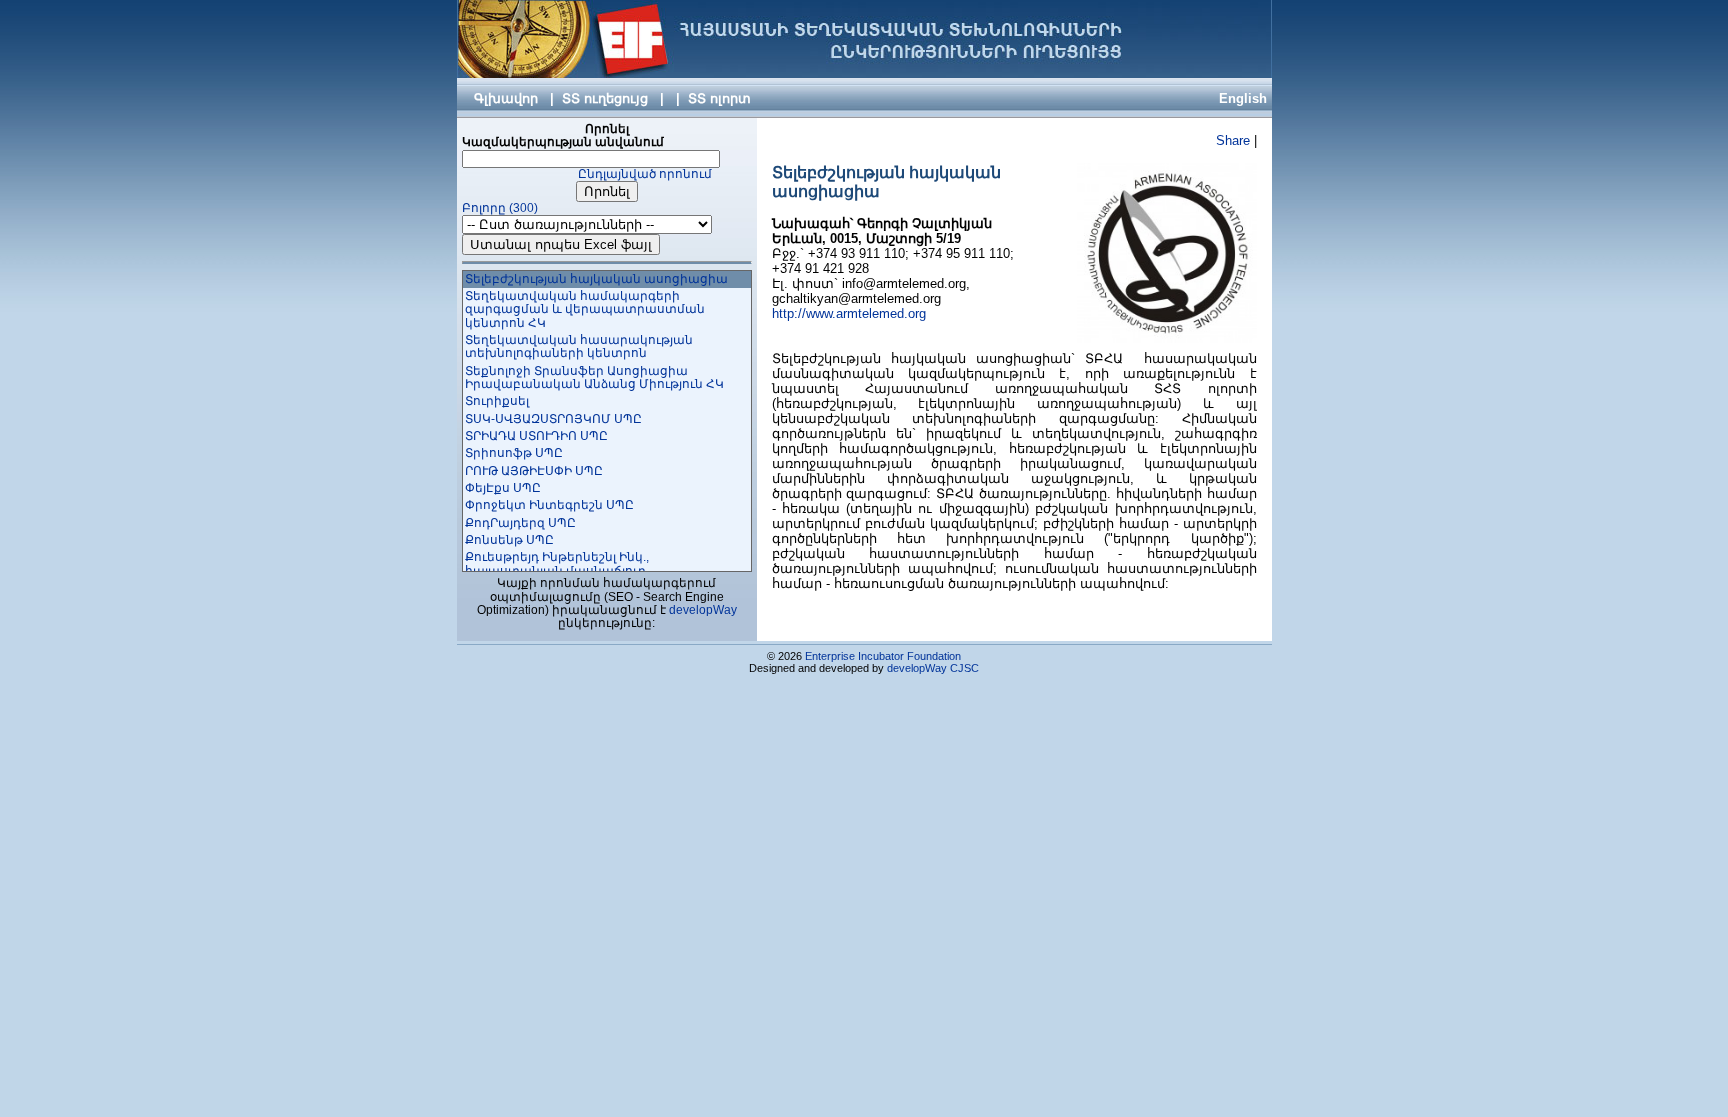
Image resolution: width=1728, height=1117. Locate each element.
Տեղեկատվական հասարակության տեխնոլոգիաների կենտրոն (579, 346)
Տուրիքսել (497, 401)
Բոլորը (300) (500, 208)
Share (1233, 140)
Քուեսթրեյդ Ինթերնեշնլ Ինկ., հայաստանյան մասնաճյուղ (557, 563)
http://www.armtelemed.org (849, 313)
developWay (703, 610)
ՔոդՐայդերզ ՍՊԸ (520, 523)
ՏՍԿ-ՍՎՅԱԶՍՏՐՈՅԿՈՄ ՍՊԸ (553, 419)
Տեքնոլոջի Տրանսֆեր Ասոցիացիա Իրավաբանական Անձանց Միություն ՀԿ (594, 377)
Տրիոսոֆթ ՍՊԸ (514, 453)
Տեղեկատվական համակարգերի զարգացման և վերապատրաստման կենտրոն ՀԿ (585, 309)
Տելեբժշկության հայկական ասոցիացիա (596, 279)
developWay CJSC (933, 668)
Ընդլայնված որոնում (645, 174)
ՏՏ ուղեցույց (605, 98)
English (1243, 98)
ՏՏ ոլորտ (719, 98)
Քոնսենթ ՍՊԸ (509, 540)
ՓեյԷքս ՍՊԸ (503, 488)
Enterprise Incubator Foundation (883, 656)
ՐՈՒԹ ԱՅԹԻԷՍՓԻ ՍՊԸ (534, 471)
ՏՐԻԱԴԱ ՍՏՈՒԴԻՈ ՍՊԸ (536, 436)
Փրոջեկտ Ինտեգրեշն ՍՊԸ (549, 505)
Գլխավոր (506, 98)
